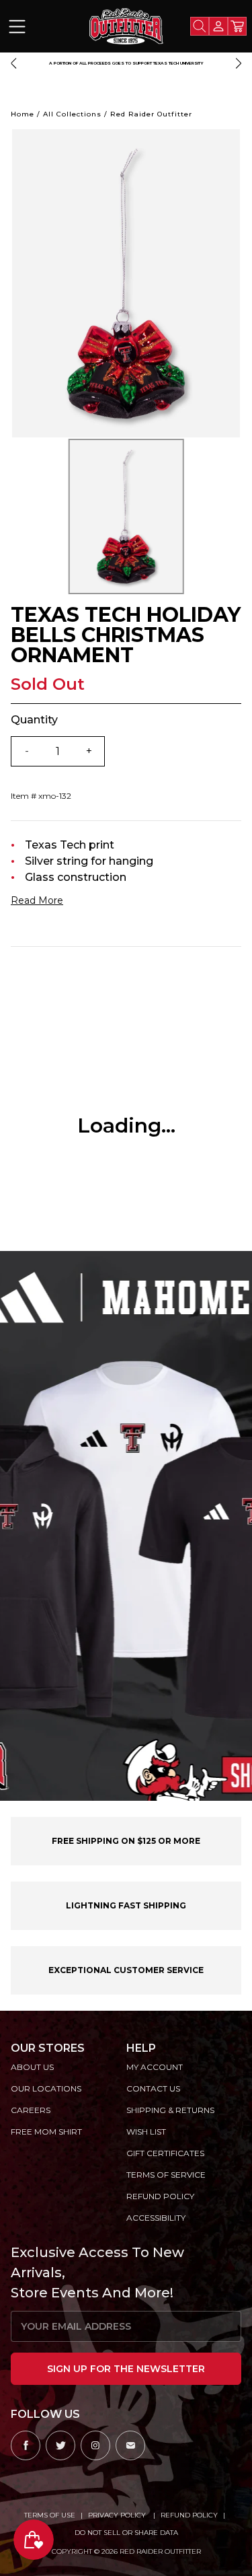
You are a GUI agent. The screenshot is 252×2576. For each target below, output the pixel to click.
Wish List (146, 2132)
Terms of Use (50, 2515)
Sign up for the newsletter (126, 2369)
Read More (37, 900)
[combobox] (200, 26)
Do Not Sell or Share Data (126, 2533)
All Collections (72, 114)
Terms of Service (166, 2175)
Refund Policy (189, 2515)
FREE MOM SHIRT (46, 2132)
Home (23, 114)
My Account (155, 2067)
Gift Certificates (165, 2153)
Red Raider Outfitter (151, 114)
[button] (13, 63)
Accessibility (156, 2218)
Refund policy (160, 2196)
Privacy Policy (118, 2515)
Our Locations (46, 2088)
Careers (31, 2110)
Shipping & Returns (170, 2110)
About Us (32, 2067)
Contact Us (153, 2088)
